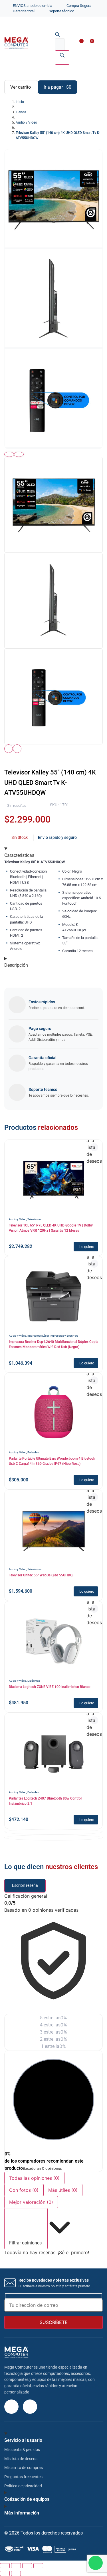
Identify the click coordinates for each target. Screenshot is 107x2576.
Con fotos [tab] (24, 2190)
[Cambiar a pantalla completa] (16, 2566)
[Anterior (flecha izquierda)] (5, 2573)
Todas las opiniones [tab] (34, 2178)
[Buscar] (62, 58)
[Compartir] (27, 2566)
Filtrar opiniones (26, 2243)
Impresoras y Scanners (64, 1336)
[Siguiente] (19, 454)
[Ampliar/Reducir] (5, 2566)
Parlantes (33, 1452)
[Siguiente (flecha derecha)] (16, 2573)
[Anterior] (9, 454)
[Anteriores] (9, 749)
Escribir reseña (25, 1886)
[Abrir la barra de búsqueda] (57, 35)
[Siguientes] (17, 749)
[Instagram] (11, 2407)
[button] (97, 44)
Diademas (34, 1681)
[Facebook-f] (30, 2407)
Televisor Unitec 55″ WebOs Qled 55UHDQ (41, 1575)
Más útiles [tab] (63, 2190)
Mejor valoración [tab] (31, 2202)
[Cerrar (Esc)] (38, 2566)
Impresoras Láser (38, 1336)
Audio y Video (18, 1219)
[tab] (53, 505)
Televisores (34, 1219)
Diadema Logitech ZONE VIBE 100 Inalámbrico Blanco (50, 1687)
